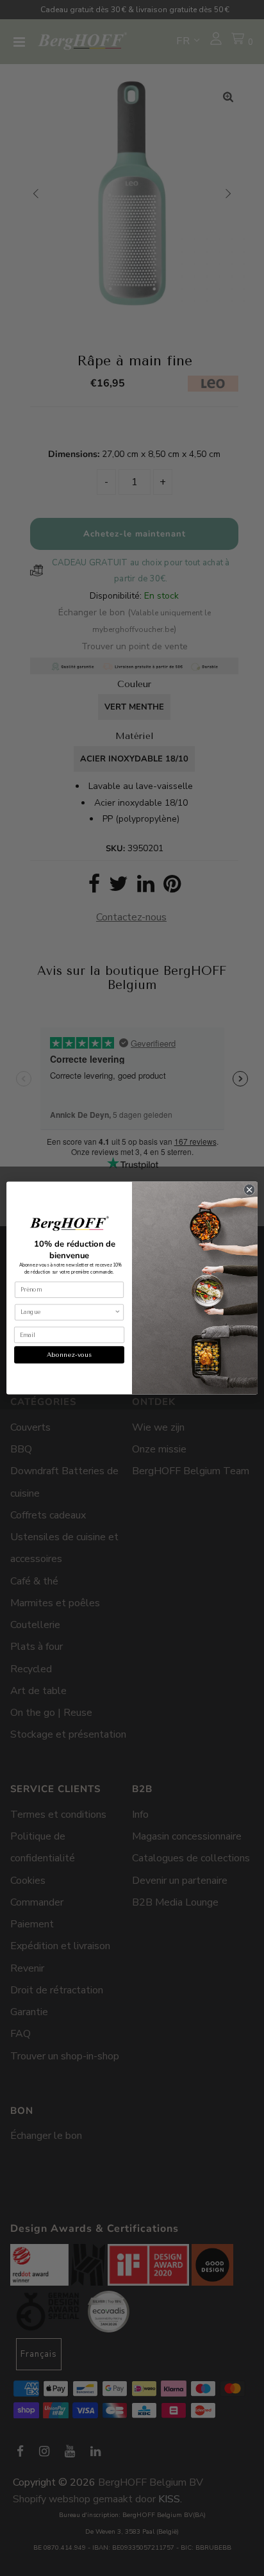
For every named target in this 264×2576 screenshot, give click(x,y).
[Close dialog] (249, 1190)
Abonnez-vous (69, 1355)
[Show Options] (117, 1312)
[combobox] (68, 1312)
